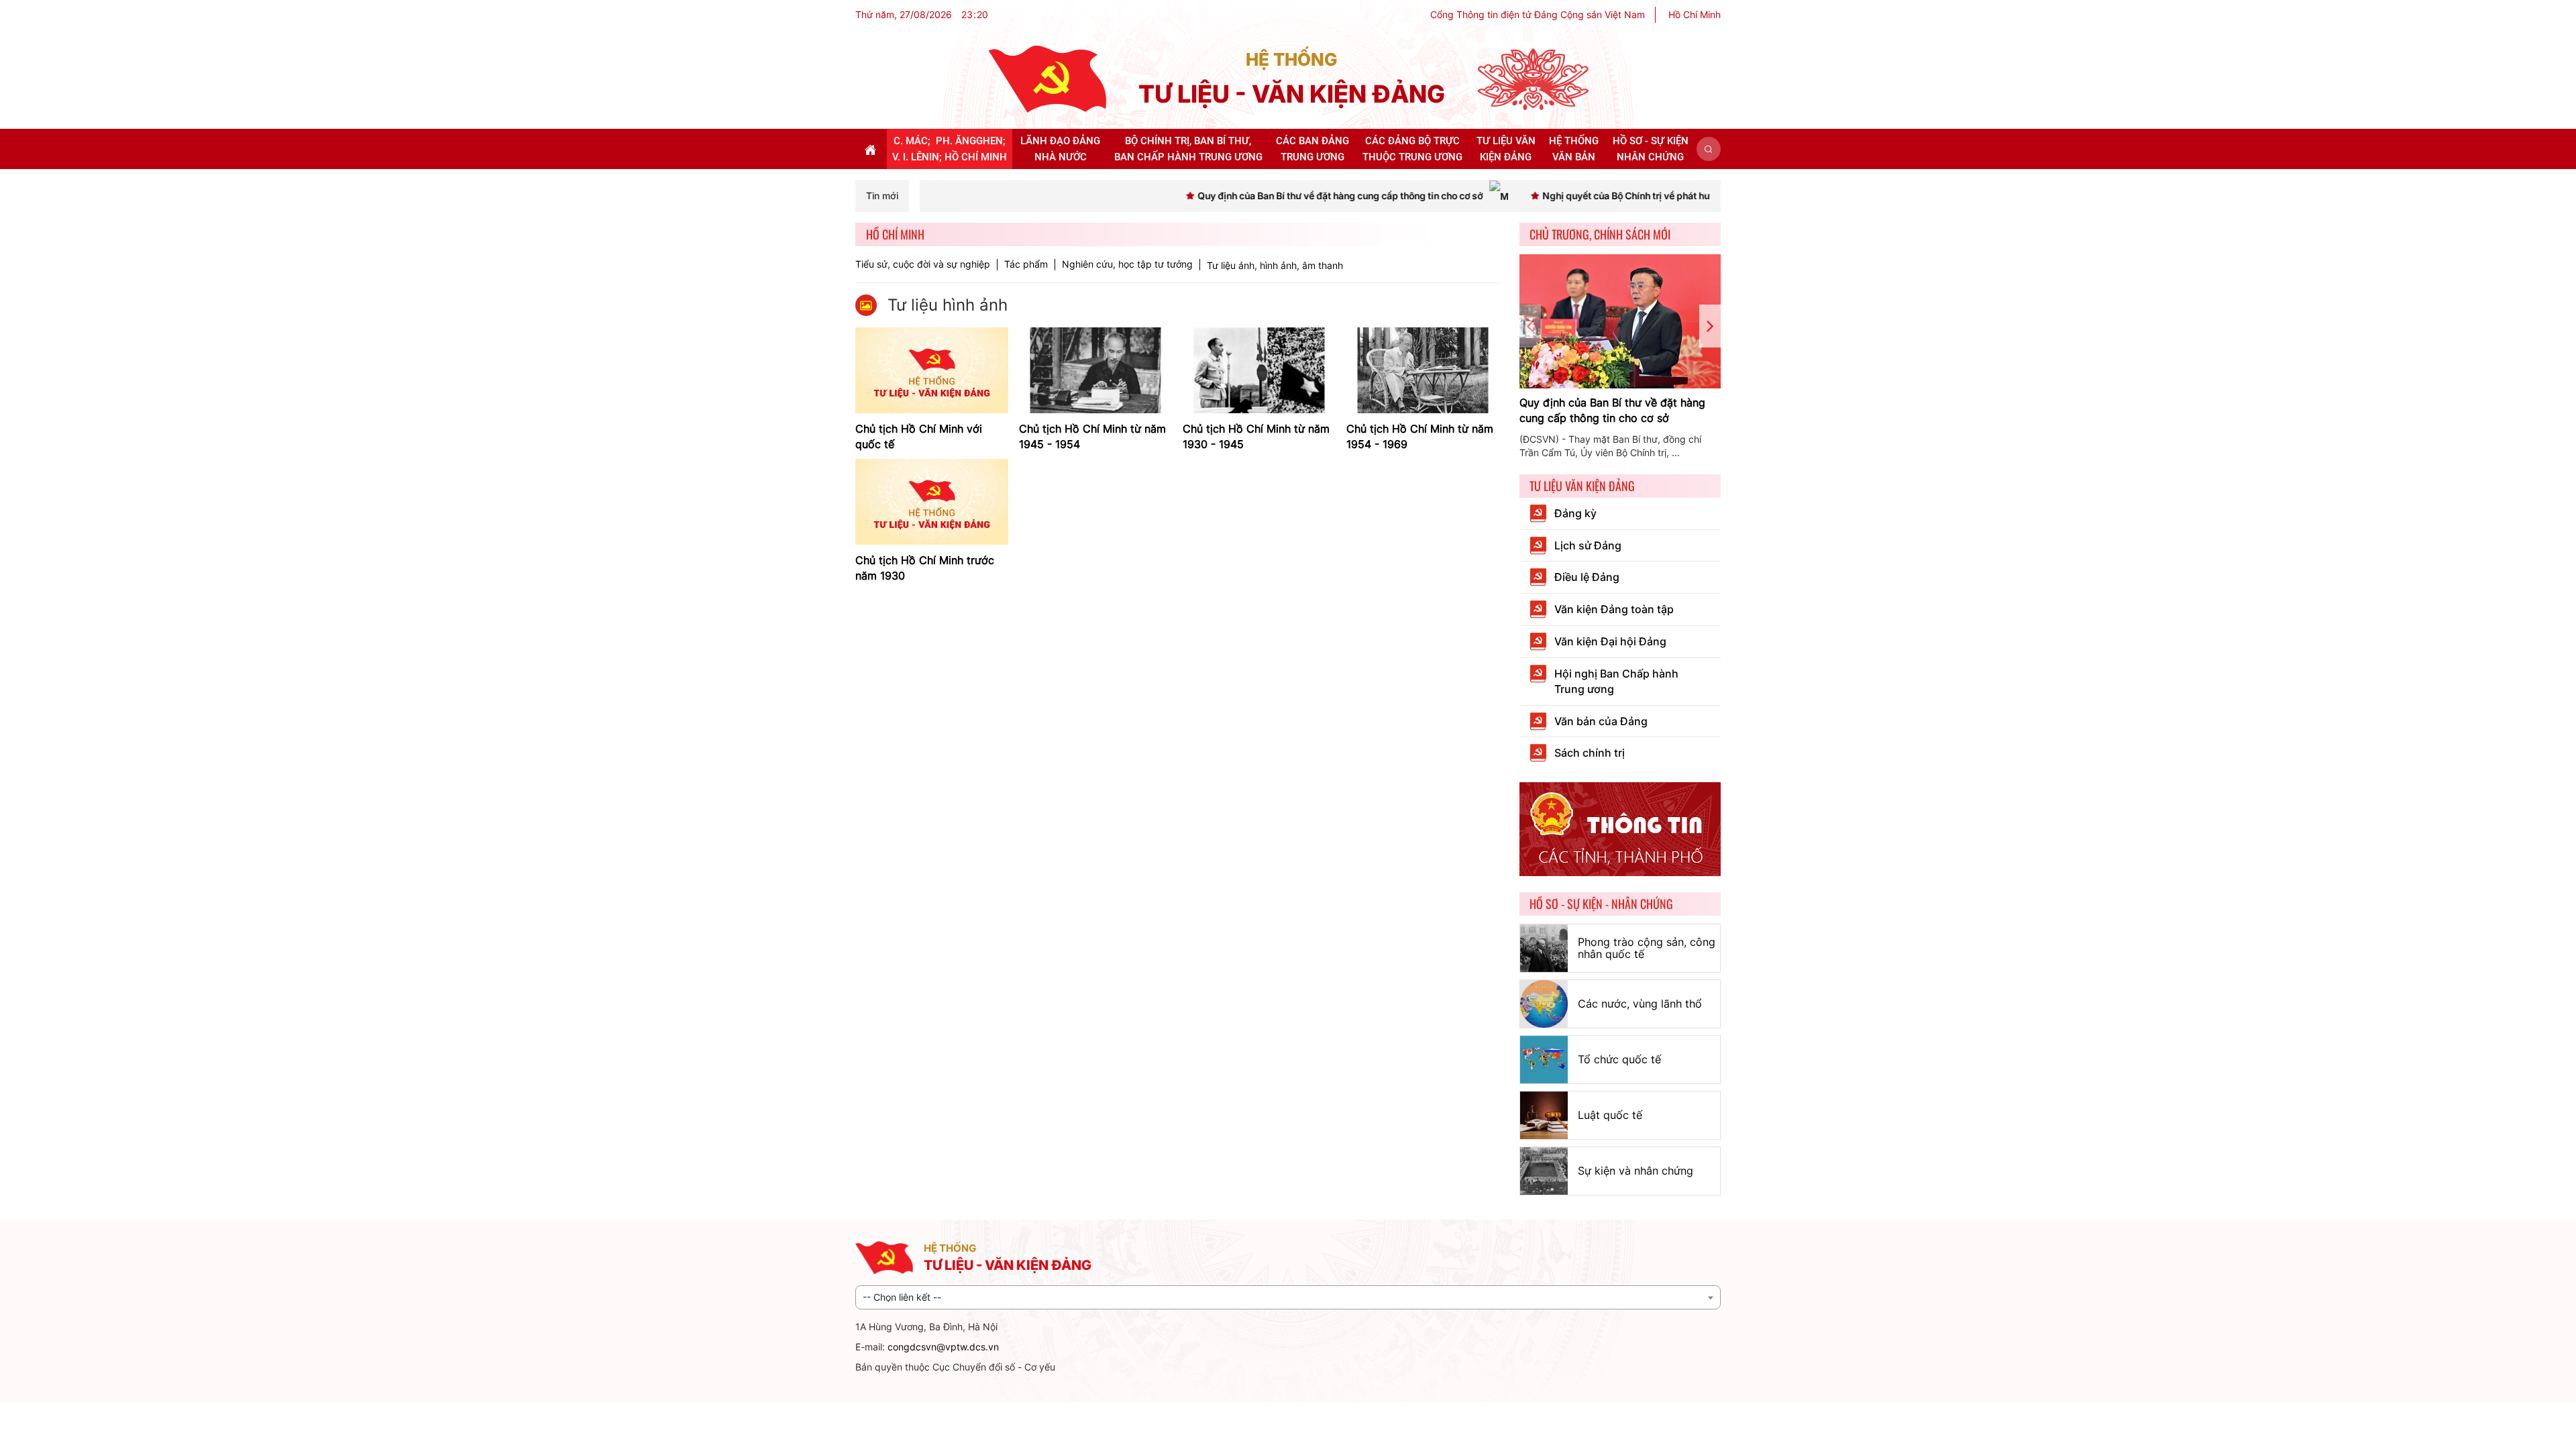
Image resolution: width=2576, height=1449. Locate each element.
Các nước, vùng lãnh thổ (1640, 1004)
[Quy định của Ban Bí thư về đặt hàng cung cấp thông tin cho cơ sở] (1620, 321)
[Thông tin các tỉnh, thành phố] (1620, 828)
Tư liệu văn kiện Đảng (1582, 486)
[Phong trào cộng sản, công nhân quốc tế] (1544, 948)
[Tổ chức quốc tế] (1544, 1060)
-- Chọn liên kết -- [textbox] (902, 1297)
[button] (1709, 149)
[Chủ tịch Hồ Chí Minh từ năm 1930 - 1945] (1259, 369)
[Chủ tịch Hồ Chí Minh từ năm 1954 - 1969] (1423, 369)
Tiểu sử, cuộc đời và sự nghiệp (923, 264)
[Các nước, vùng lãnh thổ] (1544, 1004)
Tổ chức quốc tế (1619, 1059)
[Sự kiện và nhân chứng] (1544, 1171)
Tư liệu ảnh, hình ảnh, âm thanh (1275, 265)
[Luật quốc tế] (1544, 1115)
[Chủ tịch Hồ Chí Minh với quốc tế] (932, 369)
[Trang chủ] (1047, 78)
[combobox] (1288, 1297)
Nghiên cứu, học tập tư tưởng (1127, 264)
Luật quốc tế (1610, 1115)
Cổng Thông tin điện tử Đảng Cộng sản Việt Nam (1538, 14)
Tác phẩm (1026, 264)
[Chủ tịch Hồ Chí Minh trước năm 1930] (932, 501)
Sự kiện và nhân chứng (1635, 1171)
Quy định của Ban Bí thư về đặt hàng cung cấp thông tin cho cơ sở (1612, 410)
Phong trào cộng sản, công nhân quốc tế (1647, 948)
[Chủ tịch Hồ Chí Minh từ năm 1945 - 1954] (1095, 369)
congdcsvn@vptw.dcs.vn (943, 1347)
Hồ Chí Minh (1695, 14)
